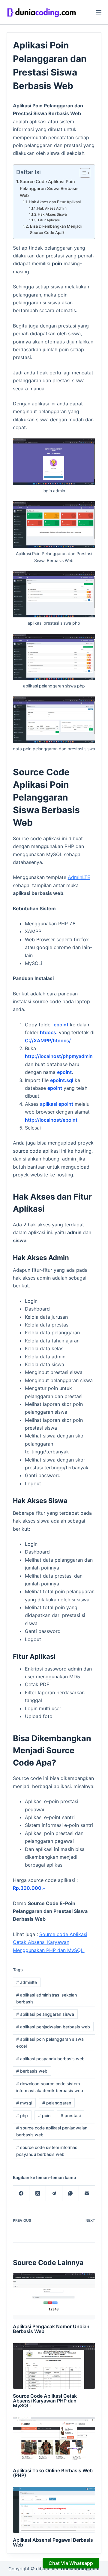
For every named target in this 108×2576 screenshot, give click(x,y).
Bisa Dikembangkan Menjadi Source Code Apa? (56, 229)
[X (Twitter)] (38, 2193)
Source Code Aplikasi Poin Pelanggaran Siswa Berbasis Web (49, 188)
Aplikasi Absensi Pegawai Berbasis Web (53, 2542)
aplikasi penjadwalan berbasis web (53, 2027)
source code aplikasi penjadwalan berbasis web (52, 2131)
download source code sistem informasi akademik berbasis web (50, 2087)
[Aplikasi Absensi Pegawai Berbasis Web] (54, 2510)
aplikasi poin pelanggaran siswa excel (50, 2043)
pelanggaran (57, 2103)
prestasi (71, 2115)
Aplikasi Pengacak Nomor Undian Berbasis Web (51, 2329)
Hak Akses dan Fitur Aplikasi (55, 202)
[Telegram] (54, 2193)
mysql (24, 2103)
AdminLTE (79, 877)
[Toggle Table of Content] (82, 173)
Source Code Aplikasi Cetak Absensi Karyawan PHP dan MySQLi (45, 2401)
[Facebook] (21, 2193)
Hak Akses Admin (52, 208)
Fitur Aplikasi (49, 220)
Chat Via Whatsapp (71, 2563)
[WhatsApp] (71, 2193)
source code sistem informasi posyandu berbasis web (47, 2151)
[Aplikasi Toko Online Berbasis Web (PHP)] (54, 2440)
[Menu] (99, 12)
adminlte (27, 1982)
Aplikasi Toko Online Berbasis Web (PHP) (53, 2473)
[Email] (87, 2193)
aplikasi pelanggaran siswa (45, 2014)
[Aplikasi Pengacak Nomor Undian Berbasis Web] (54, 2296)
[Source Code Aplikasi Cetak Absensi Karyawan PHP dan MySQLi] (54, 2366)
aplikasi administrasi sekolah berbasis (46, 1998)
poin (44, 2115)
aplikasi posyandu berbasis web (50, 2059)
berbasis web (32, 2071)
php (22, 2115)
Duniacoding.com (80, 2569)
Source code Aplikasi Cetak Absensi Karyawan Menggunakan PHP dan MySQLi (50, 1942)
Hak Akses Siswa (52, 214)
